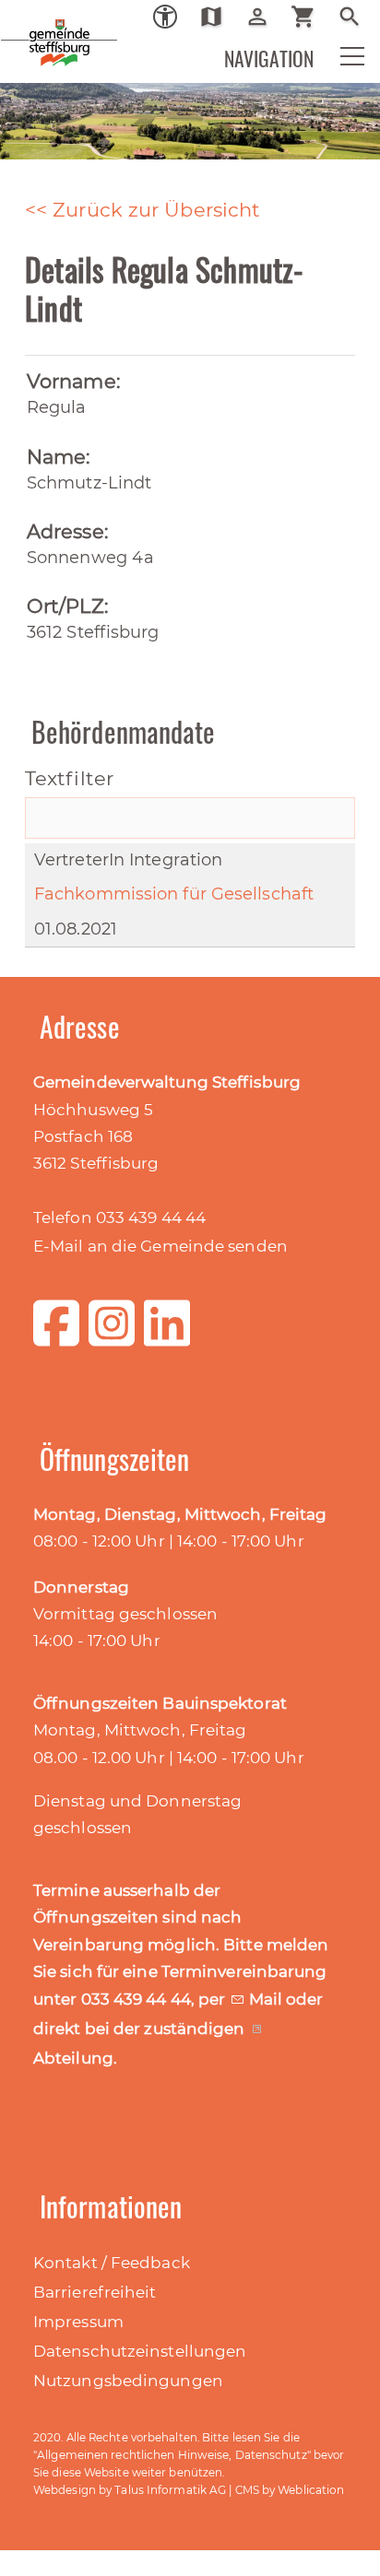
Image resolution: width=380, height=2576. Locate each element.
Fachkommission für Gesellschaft (174, 894)
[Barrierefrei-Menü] (165, 17)
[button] (340, 61)
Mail (268, 1999)
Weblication (311, 2490)
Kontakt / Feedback (112, 2263)
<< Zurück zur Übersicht (142, 210)
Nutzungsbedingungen (128, 2381)
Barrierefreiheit (95, 2292)
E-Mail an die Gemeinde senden (160, 1246)
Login (264, 17)
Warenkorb (310, 17)
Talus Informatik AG (170, 2490)
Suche (356, 17)
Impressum (78, 2322)
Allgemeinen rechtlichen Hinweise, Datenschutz (172, 2455)
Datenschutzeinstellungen (140, 2351)
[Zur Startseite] (28, 28)
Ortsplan (218, 17)
